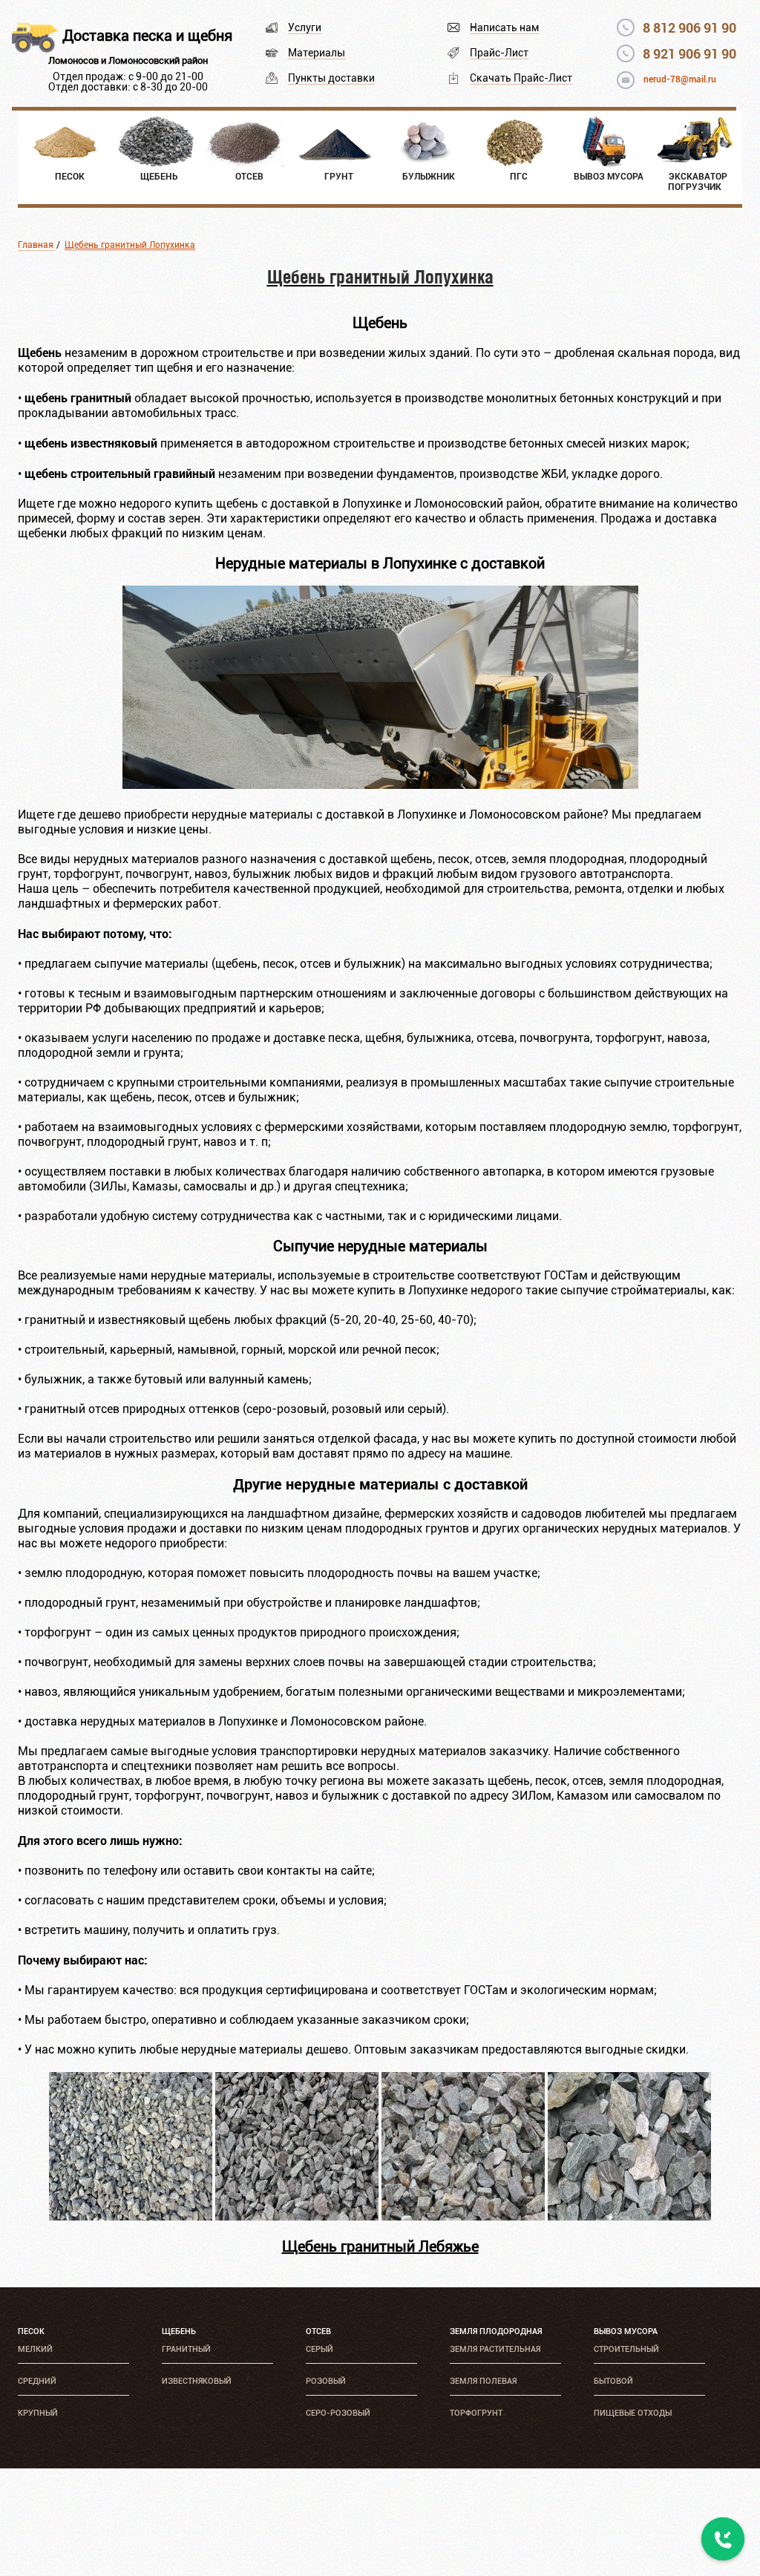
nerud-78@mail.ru (680, 79)
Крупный (38, 2413)
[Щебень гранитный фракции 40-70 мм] (629, 2216)
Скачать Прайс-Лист (521, 78)
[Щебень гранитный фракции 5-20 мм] (131, 2216)
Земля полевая (483, 2381)
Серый (320, 2349)
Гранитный (186, 2349)
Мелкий (35, 2349)
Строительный (626, 2349)
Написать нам (504, 27)
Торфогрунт (476, 2413)
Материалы (317, 53)
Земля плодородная (496, 2331)
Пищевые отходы (633, 2413)
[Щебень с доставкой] (380, 785)
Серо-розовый (338, 2413)
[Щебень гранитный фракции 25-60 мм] (463, 2216)
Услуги (305, 27)
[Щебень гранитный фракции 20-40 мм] (297, 2216)
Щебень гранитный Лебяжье (380, 2246)
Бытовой (613, 2381)
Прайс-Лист (499, 53)
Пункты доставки (331, 78)
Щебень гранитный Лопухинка (130, 245)
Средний (37, 2381)
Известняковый (197, 2381)
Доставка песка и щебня (147, 36)
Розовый (326, 2381)
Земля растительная (495, 2349)
